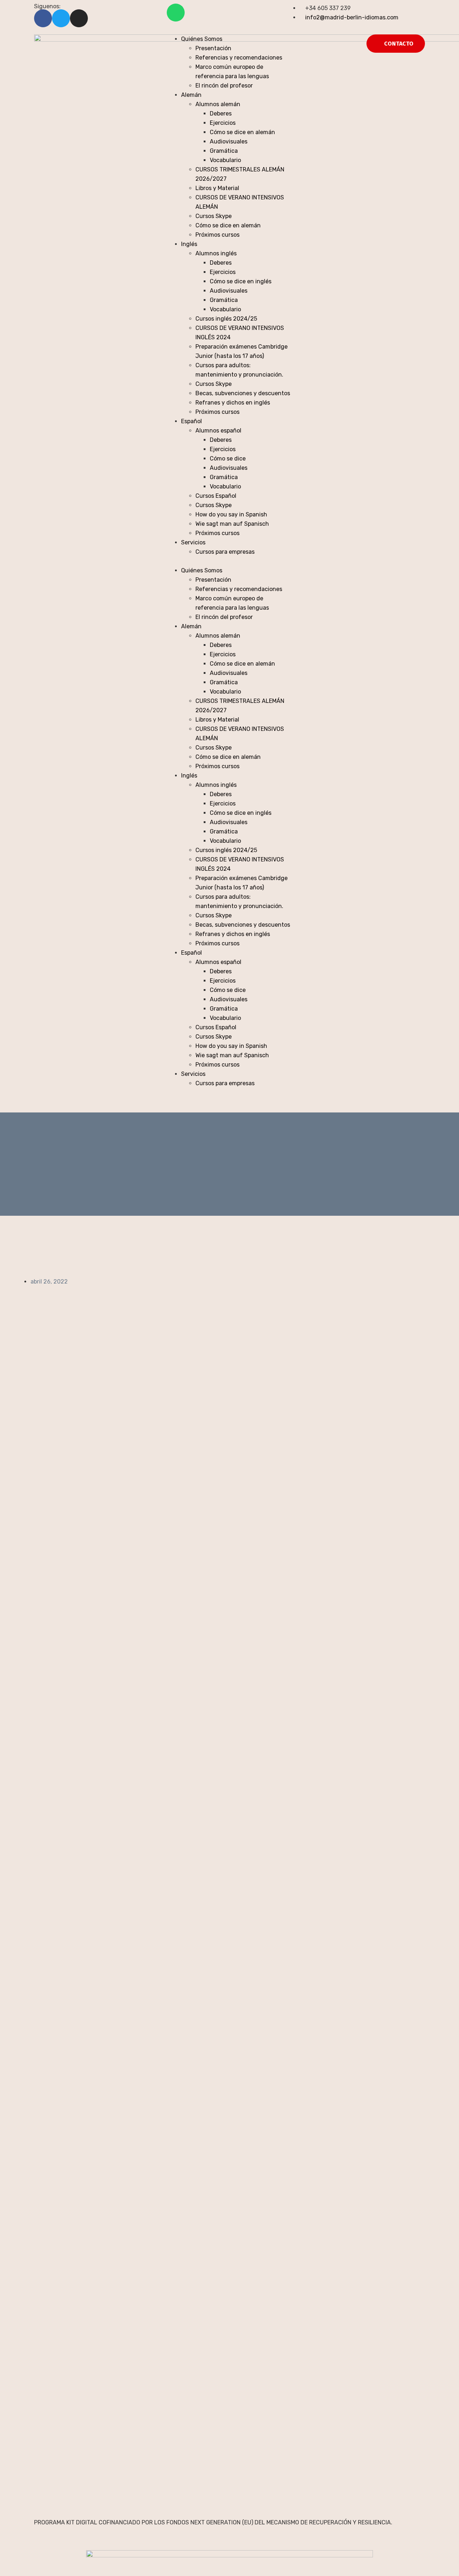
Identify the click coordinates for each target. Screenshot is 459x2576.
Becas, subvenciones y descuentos (243, 393)
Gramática (224, 151)
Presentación (213, 48)
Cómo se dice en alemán (242, 132)
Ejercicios (223, 123)
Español (191, 421)
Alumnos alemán (218, 104)
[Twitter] (61, 18)
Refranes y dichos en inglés (233, 403)
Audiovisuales (229, 141)
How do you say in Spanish (231, 514)
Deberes (221, 114)
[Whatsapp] (176, 13)
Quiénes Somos (202, 39)
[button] (229, 561)
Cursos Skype (214, 216)
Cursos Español (216, 496)
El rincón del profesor (224, 86)
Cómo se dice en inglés (241, 281)
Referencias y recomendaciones (239, 58)
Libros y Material (217, 188)
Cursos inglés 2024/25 (226, 319)
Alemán (191, 95)
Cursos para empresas (225, 552)
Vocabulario (225, 160)
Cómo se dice (228, 459)
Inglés (189, 244)
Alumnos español (218, 431)
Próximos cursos (217, 235)
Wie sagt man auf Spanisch (232, 524)
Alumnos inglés (216, 253)
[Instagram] (79, 18)
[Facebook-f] (43, 18)
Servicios (193, 542)
